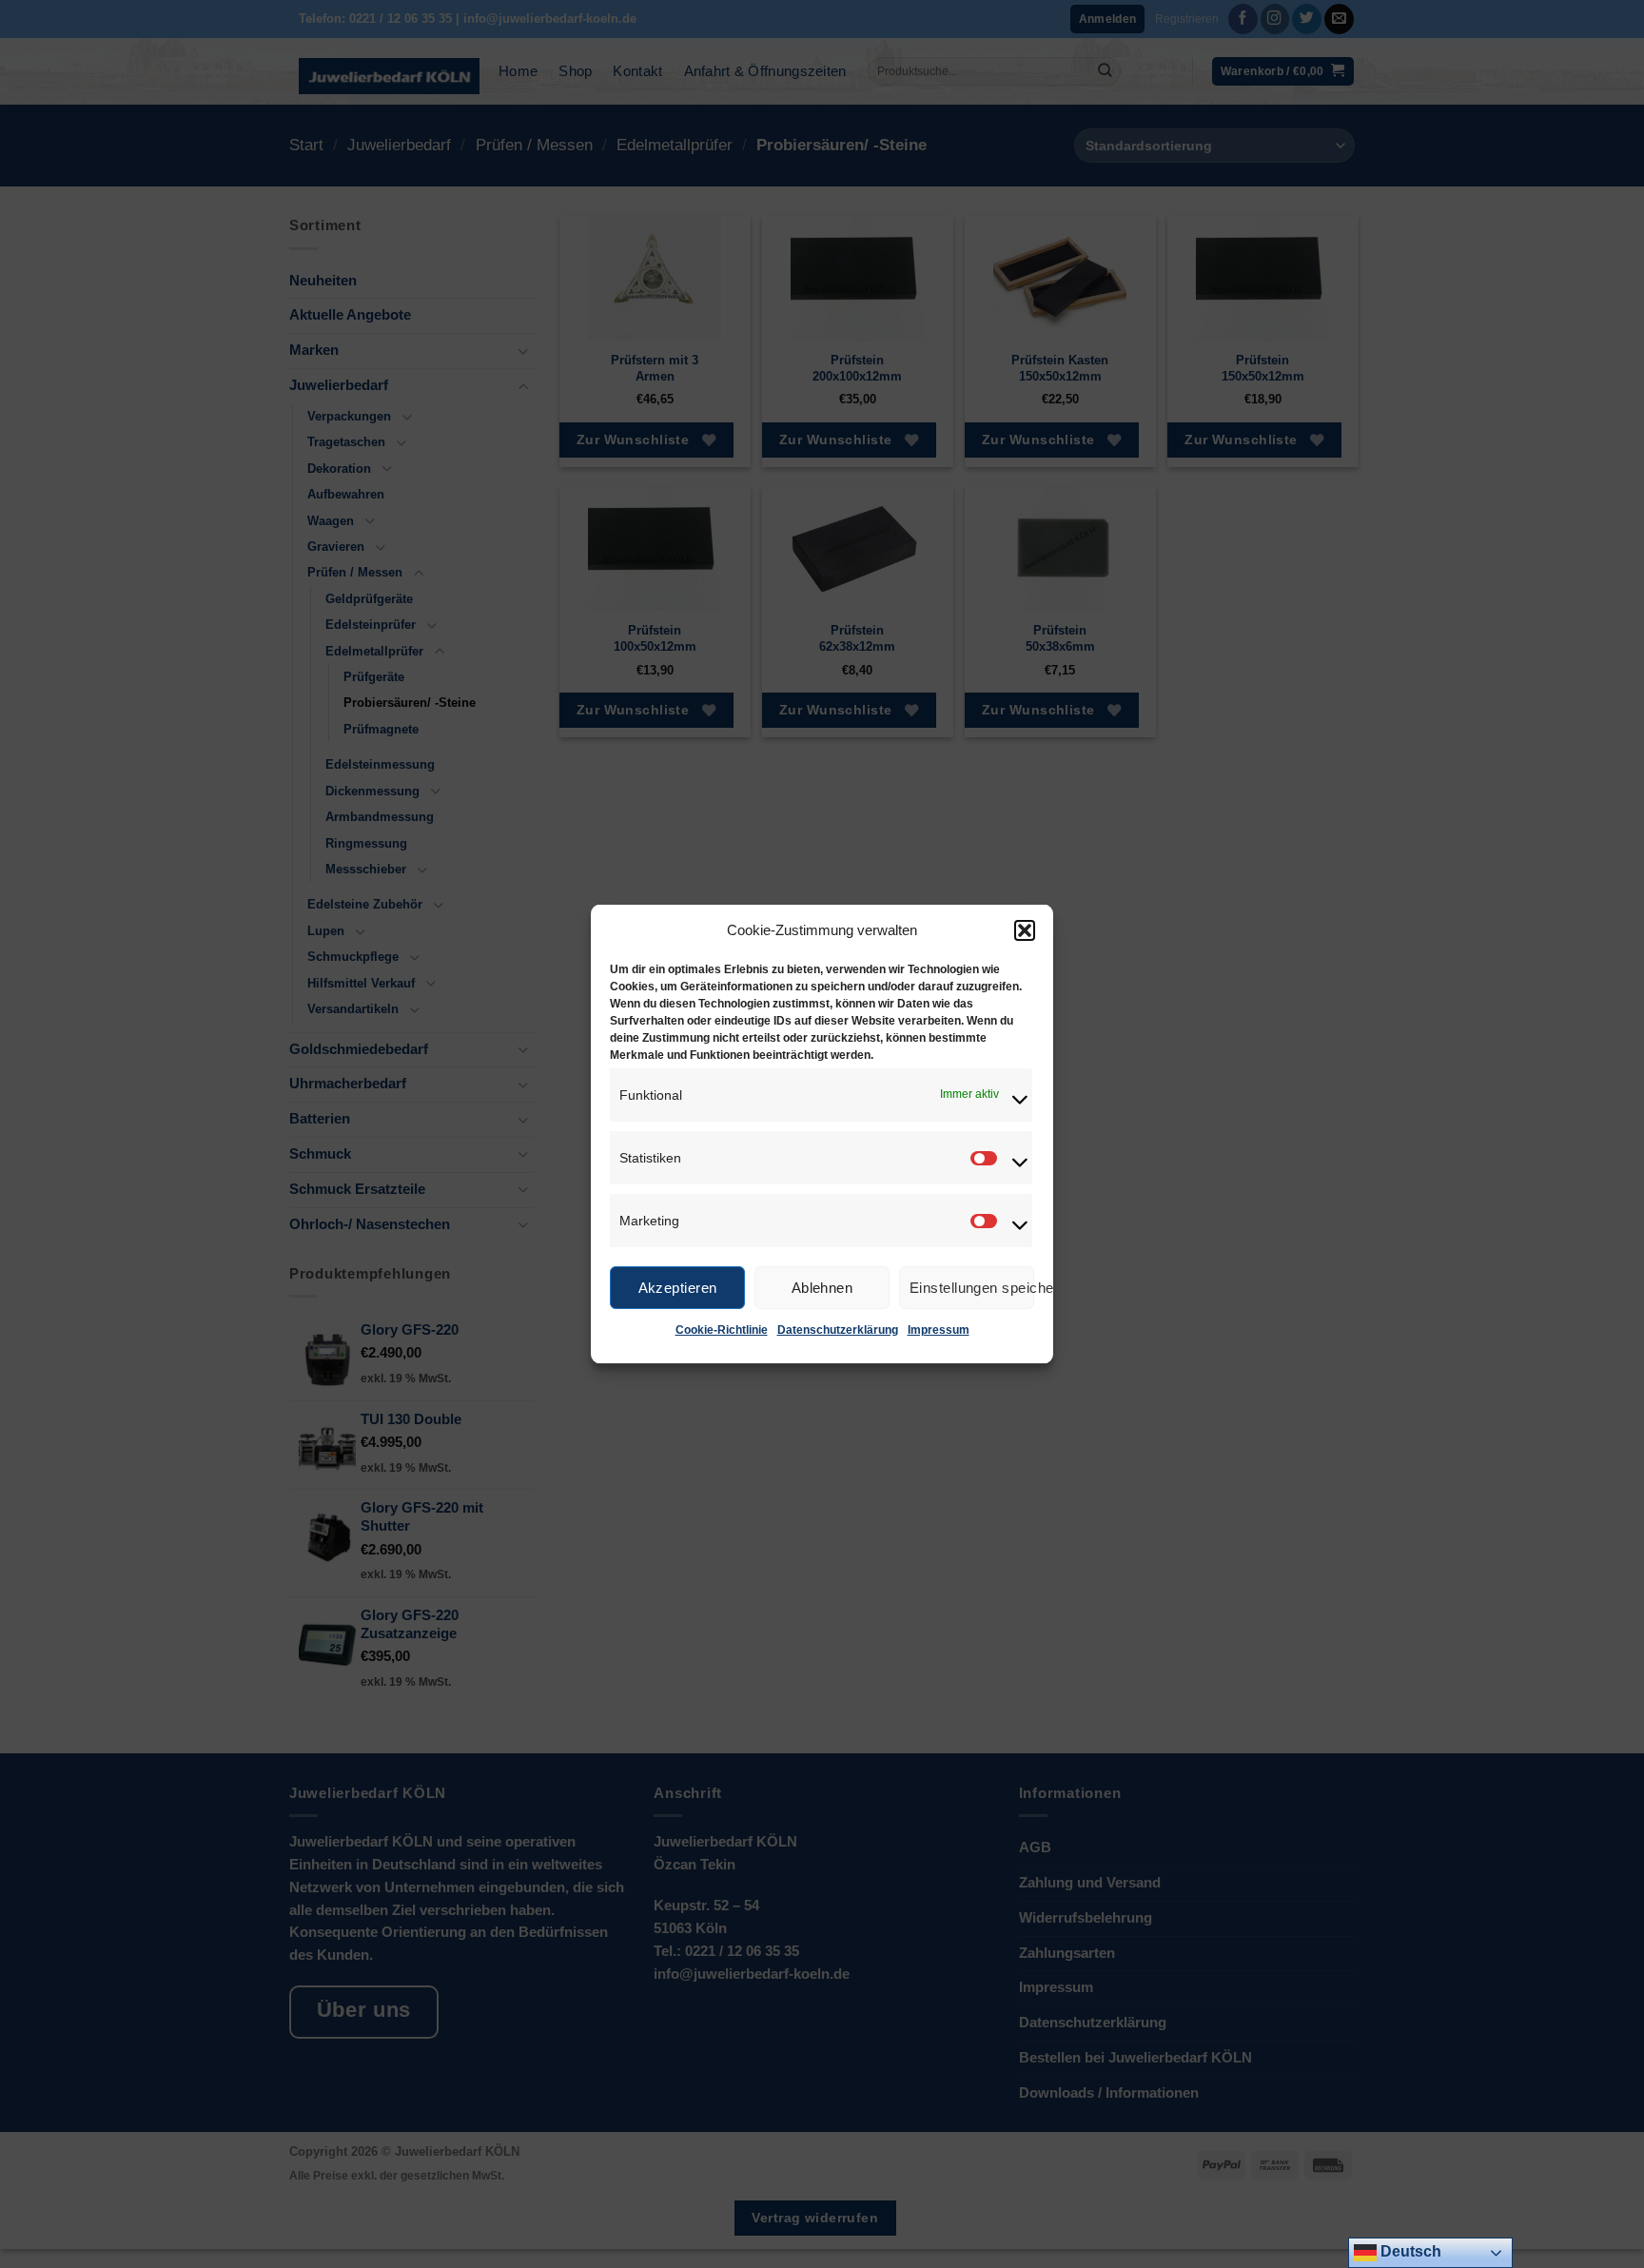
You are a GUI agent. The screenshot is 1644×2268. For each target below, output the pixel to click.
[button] (1025, 930)
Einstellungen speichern (972, 1287)
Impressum (939, 1330)
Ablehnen (822, 1287)
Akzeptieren (678, 1287)
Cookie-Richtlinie (722, 1330)
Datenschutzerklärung (838, 1330)
